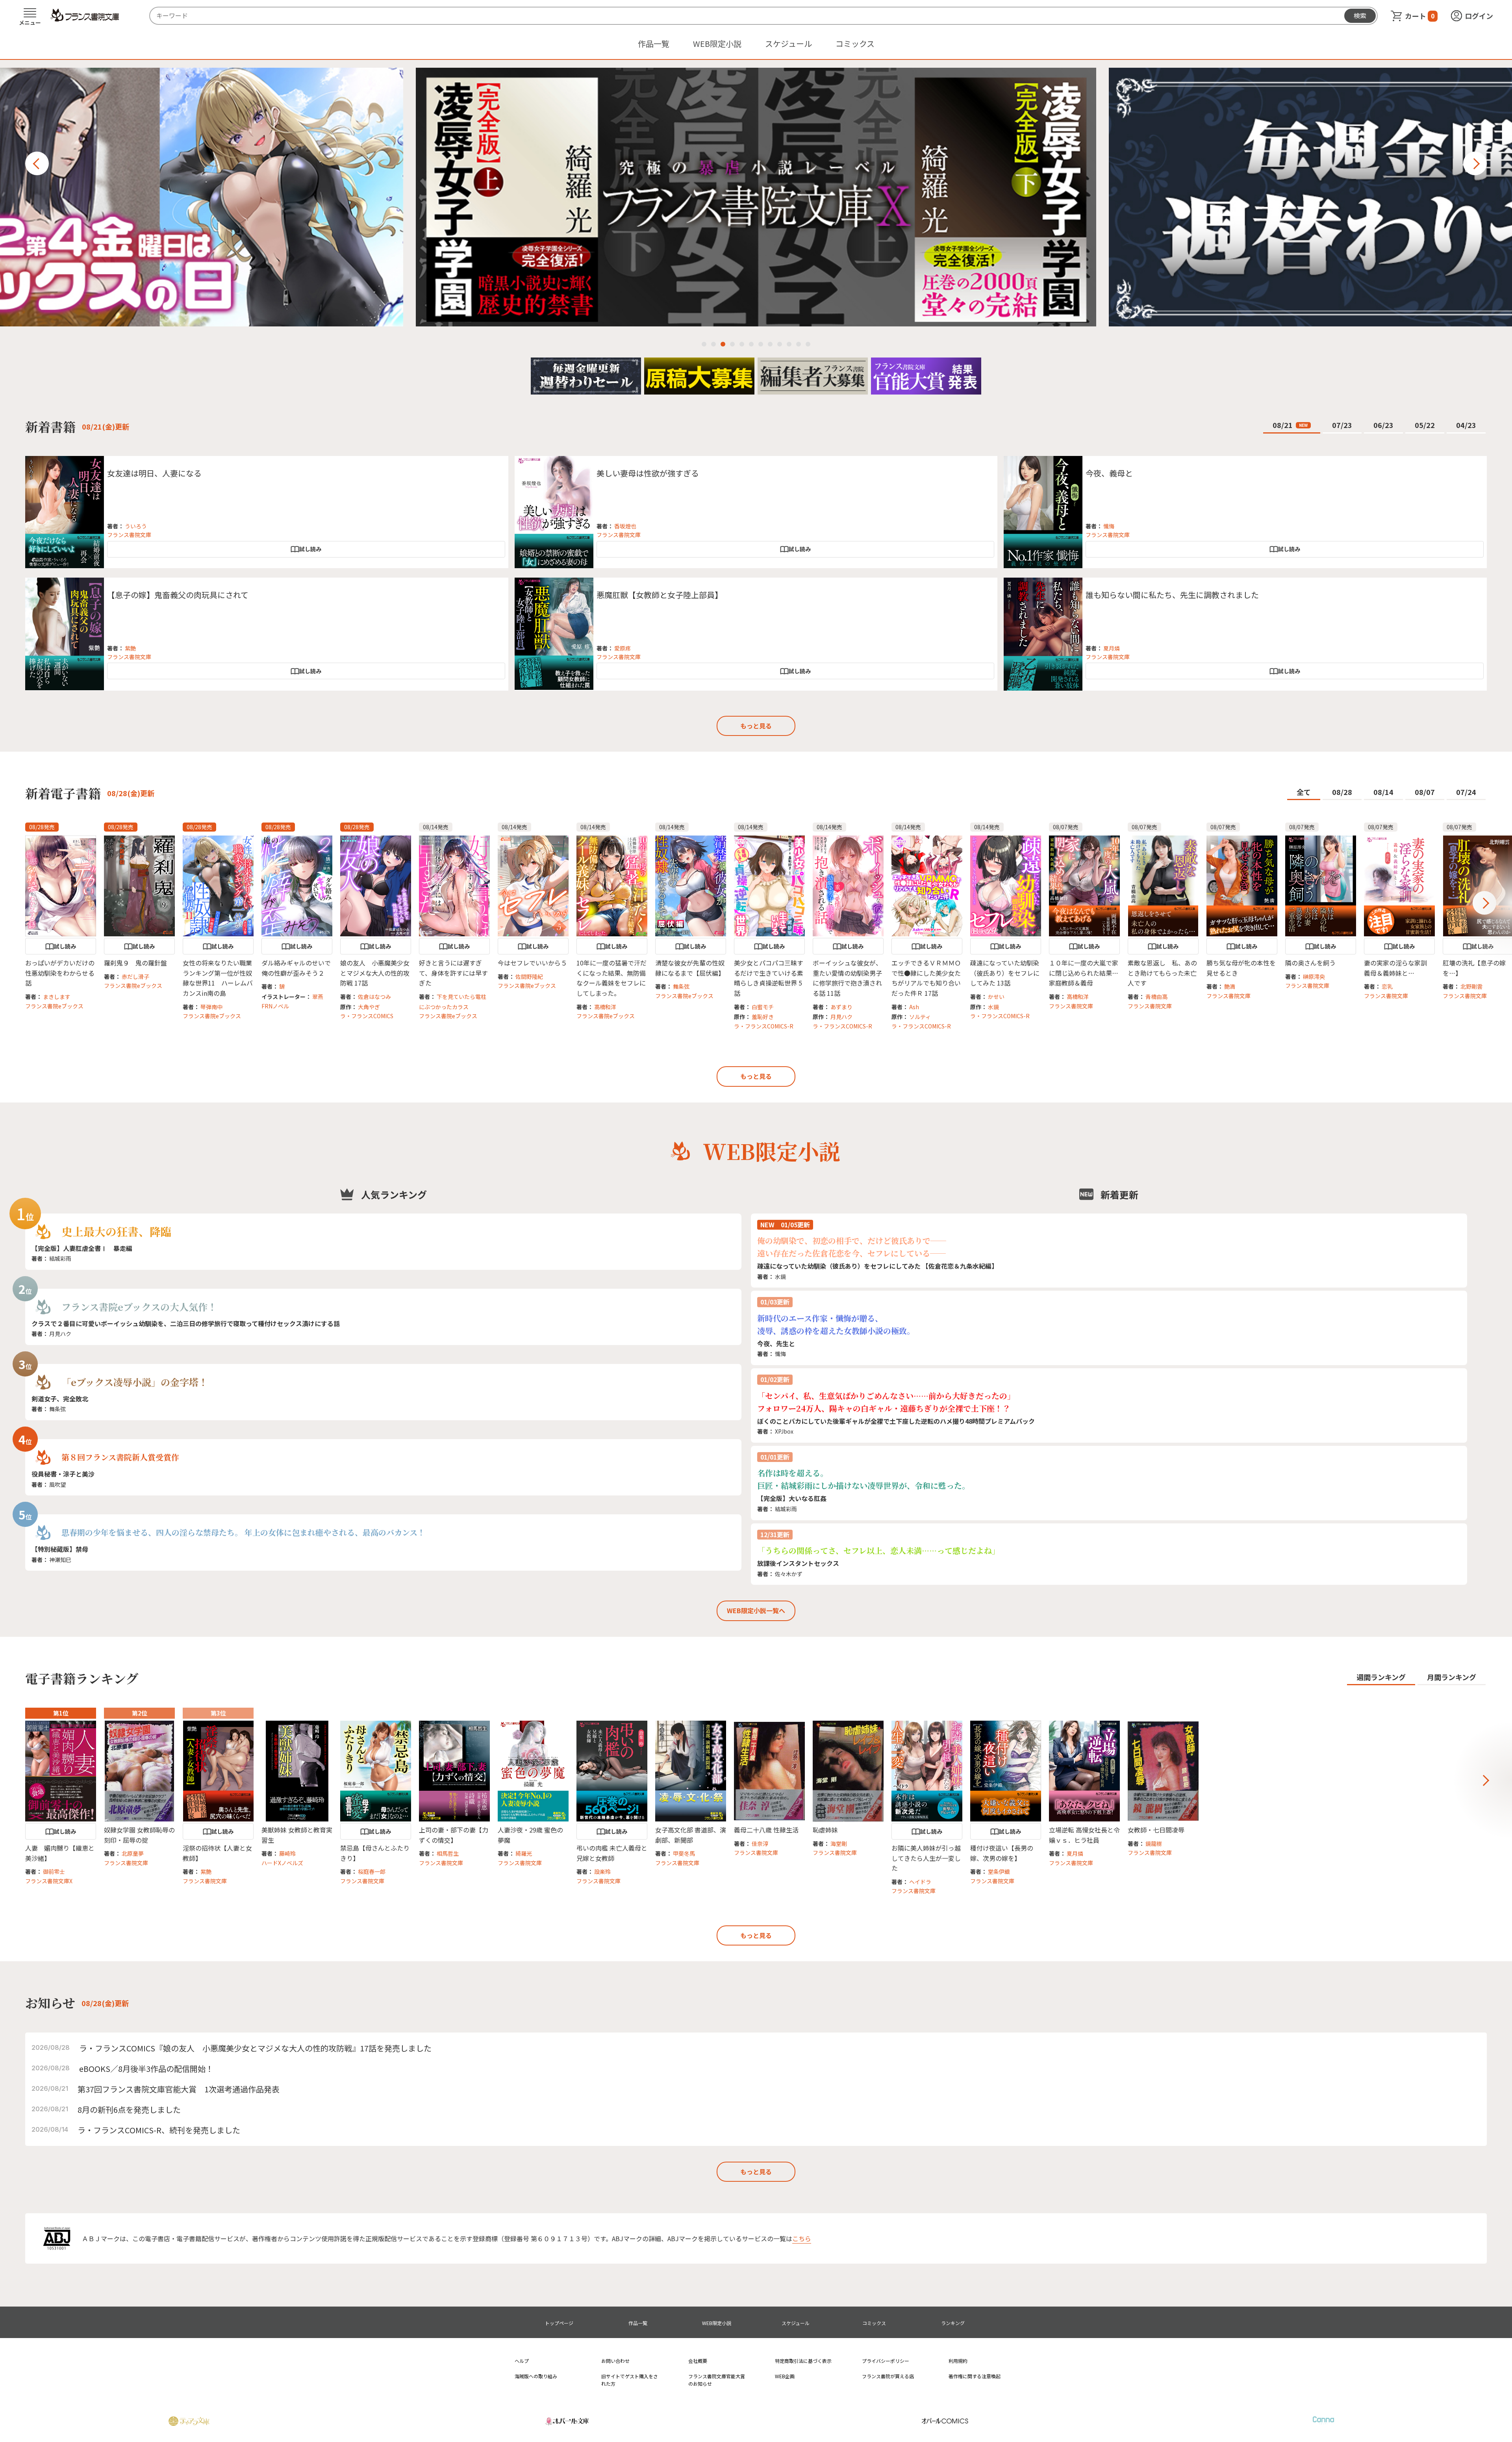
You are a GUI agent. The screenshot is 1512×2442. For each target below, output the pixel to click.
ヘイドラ (920, 1882)
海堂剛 (839, 1844)
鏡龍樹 (1154, 1844)
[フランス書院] (85, 15)
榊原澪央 (1314, 976)
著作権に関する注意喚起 (975, 2376)
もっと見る (756, 726)
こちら (802, 2238)
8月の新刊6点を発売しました (129, 2109)
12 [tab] (808, 344)
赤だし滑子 (135, 976)
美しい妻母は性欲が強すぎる (648, 473)
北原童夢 (133, 1853)
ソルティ (920, 1017)
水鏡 (993, 1007)
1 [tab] (704, 344)
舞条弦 (681, 986)
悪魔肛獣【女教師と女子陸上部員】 (660, 595)
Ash (914, 1007)
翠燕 (318, 997)
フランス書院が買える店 (888, 2376)
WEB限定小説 (717, 44)
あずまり (841, 1007)
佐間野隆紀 (529, 976)
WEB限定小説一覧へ (756, 1610)
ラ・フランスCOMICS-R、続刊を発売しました (159, 2130)
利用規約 (958, 2361)
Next (1475, 163)
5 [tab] (742, 344)
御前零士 (54, 1871)
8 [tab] (770, 344)
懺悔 (1109, 526)
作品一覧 (654, 44)
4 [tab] (732, 344)
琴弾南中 (211, 1007)
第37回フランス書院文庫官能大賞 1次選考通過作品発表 (179, 2089)
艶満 (1230, 986)
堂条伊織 (999, 1871)
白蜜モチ (763, 1007)
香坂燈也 (625, 526)
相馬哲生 (448, 1853)
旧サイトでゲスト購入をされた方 (630, 2380)
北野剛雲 (1471, 986)
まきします (57, 997)
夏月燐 (1112, 648)
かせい (996, 997)
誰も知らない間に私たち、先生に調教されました (1172, 595)
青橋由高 (1156, 997)
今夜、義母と (1109, 473)
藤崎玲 (287, 1853)
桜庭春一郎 (372, 1871)
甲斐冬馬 (684, 1853)
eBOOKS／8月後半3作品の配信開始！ (146, 2069)
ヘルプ (522, 2361)
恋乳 (1387, 986)
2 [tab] (713, 344)
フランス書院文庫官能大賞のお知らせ (717, 2380)
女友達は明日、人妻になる (154, 473)
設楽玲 (602, 1871)
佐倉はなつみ (374, 997)
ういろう (136, 526)
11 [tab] (799, 344)
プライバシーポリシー (886, 2361)
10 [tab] (789, 344)
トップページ (559, 2323)
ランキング (953, 2323)
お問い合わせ (615, 2361)
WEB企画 (785, 2376)
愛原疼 (623, 648)
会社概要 (698, 2361)
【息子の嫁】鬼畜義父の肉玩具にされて (178, 595)
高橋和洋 (605, 1007)
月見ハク (841, 1017)
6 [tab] (751, 344)
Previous (37, 163)
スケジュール (788, 44)
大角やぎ (369, 1007)
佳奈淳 (760, 1844)
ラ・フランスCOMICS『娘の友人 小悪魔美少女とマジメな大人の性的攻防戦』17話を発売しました (255, 2048)
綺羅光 (524, 1853)
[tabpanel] (756, 197)
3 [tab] (723, 344)
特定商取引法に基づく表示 (803, 2361)
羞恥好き (763, 1017)
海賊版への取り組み (536, 2376)
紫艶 (130, 648)
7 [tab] (761, 344)
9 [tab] (780, 344)
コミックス (855, 44)
